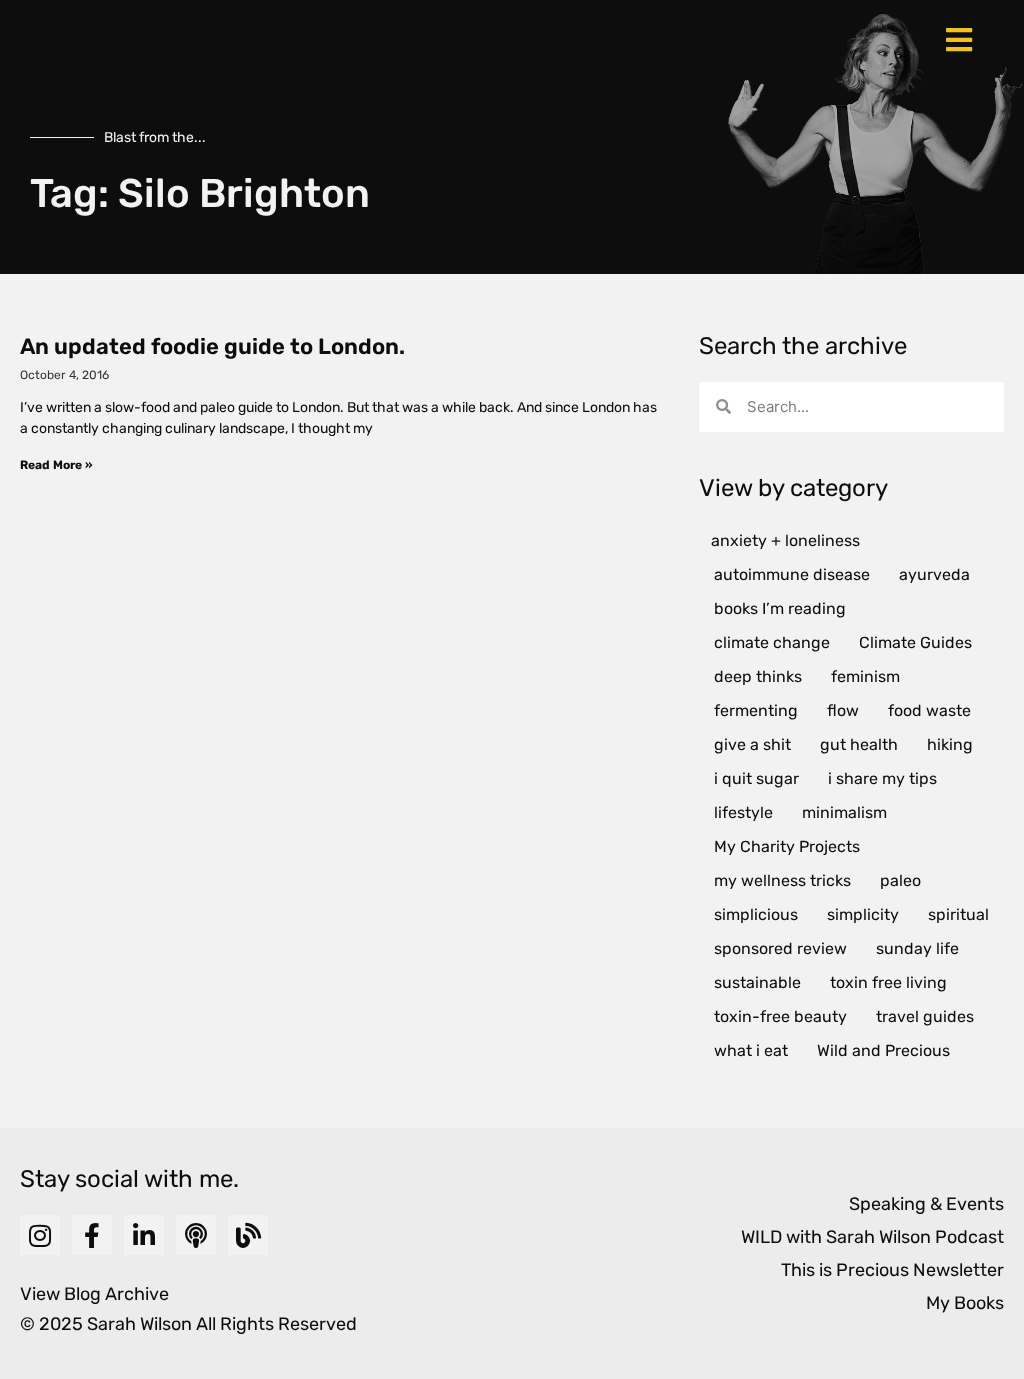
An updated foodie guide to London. (212, 346)
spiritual (958, 914)
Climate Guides (915, 642)
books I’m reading (780, 608)
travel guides (925, 1016)
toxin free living (888, 982)
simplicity (863, 914)
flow (843, 710)
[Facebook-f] (92, 1235)
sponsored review (780, 948)
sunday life (917, 948)
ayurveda (934, 574)
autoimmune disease (792, 574)
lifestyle (743, 812)
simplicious (756, 914)
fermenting (756, 710)
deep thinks (758, 676)
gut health (859, 744)
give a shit (752, 744)
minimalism (844, 812)
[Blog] (248, 1235)
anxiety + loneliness (785, 540)
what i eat (751, 1050)
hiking (950, 744)
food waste (929, 710)
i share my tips (882, 778)
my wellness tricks (782, 880)
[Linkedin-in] (144, 1235)
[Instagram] (40, 1235)
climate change (772, 642)
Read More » (56, 465)
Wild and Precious (883, 1050)
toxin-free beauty (780, 1016)
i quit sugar (756, 778)
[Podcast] (196, 1235)
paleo (900, 880)
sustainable (757, 982)
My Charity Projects (787, 846)
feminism (865, 676)
